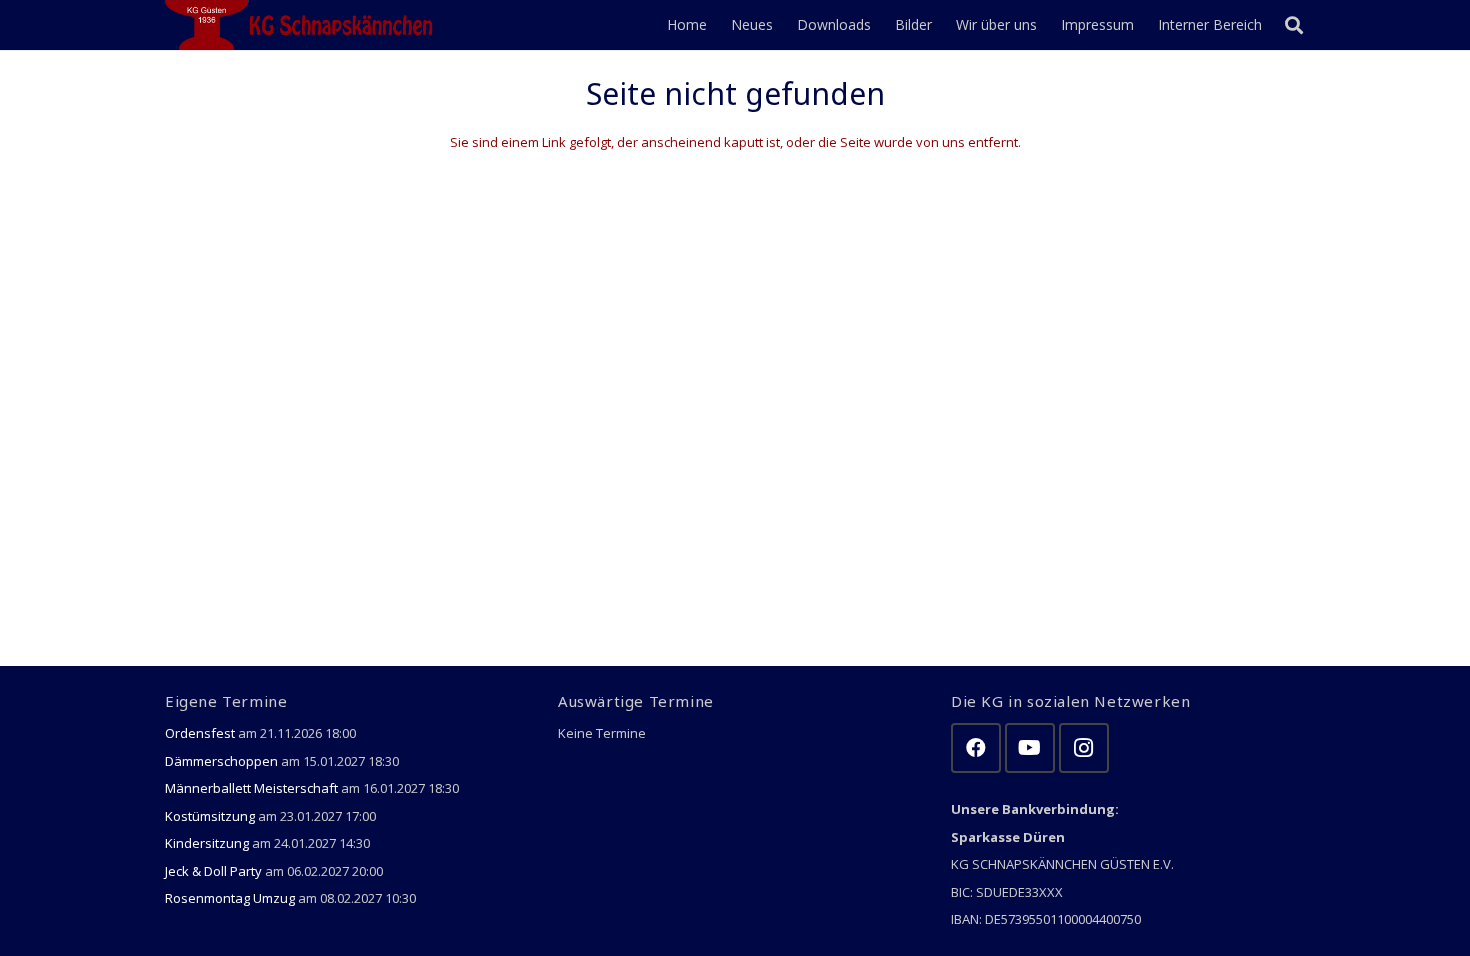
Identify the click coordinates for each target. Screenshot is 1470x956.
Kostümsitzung (210, 816)
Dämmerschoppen (221, 761)
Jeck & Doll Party (213, 871)
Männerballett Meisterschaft (251, 788)
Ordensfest (200, 733)
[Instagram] (1084, 748)
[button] (1294, 25)
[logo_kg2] (302, 25)
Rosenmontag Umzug (230, 898)
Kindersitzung (207, 843)
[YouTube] (1030, 748)
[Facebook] (976, 748)
